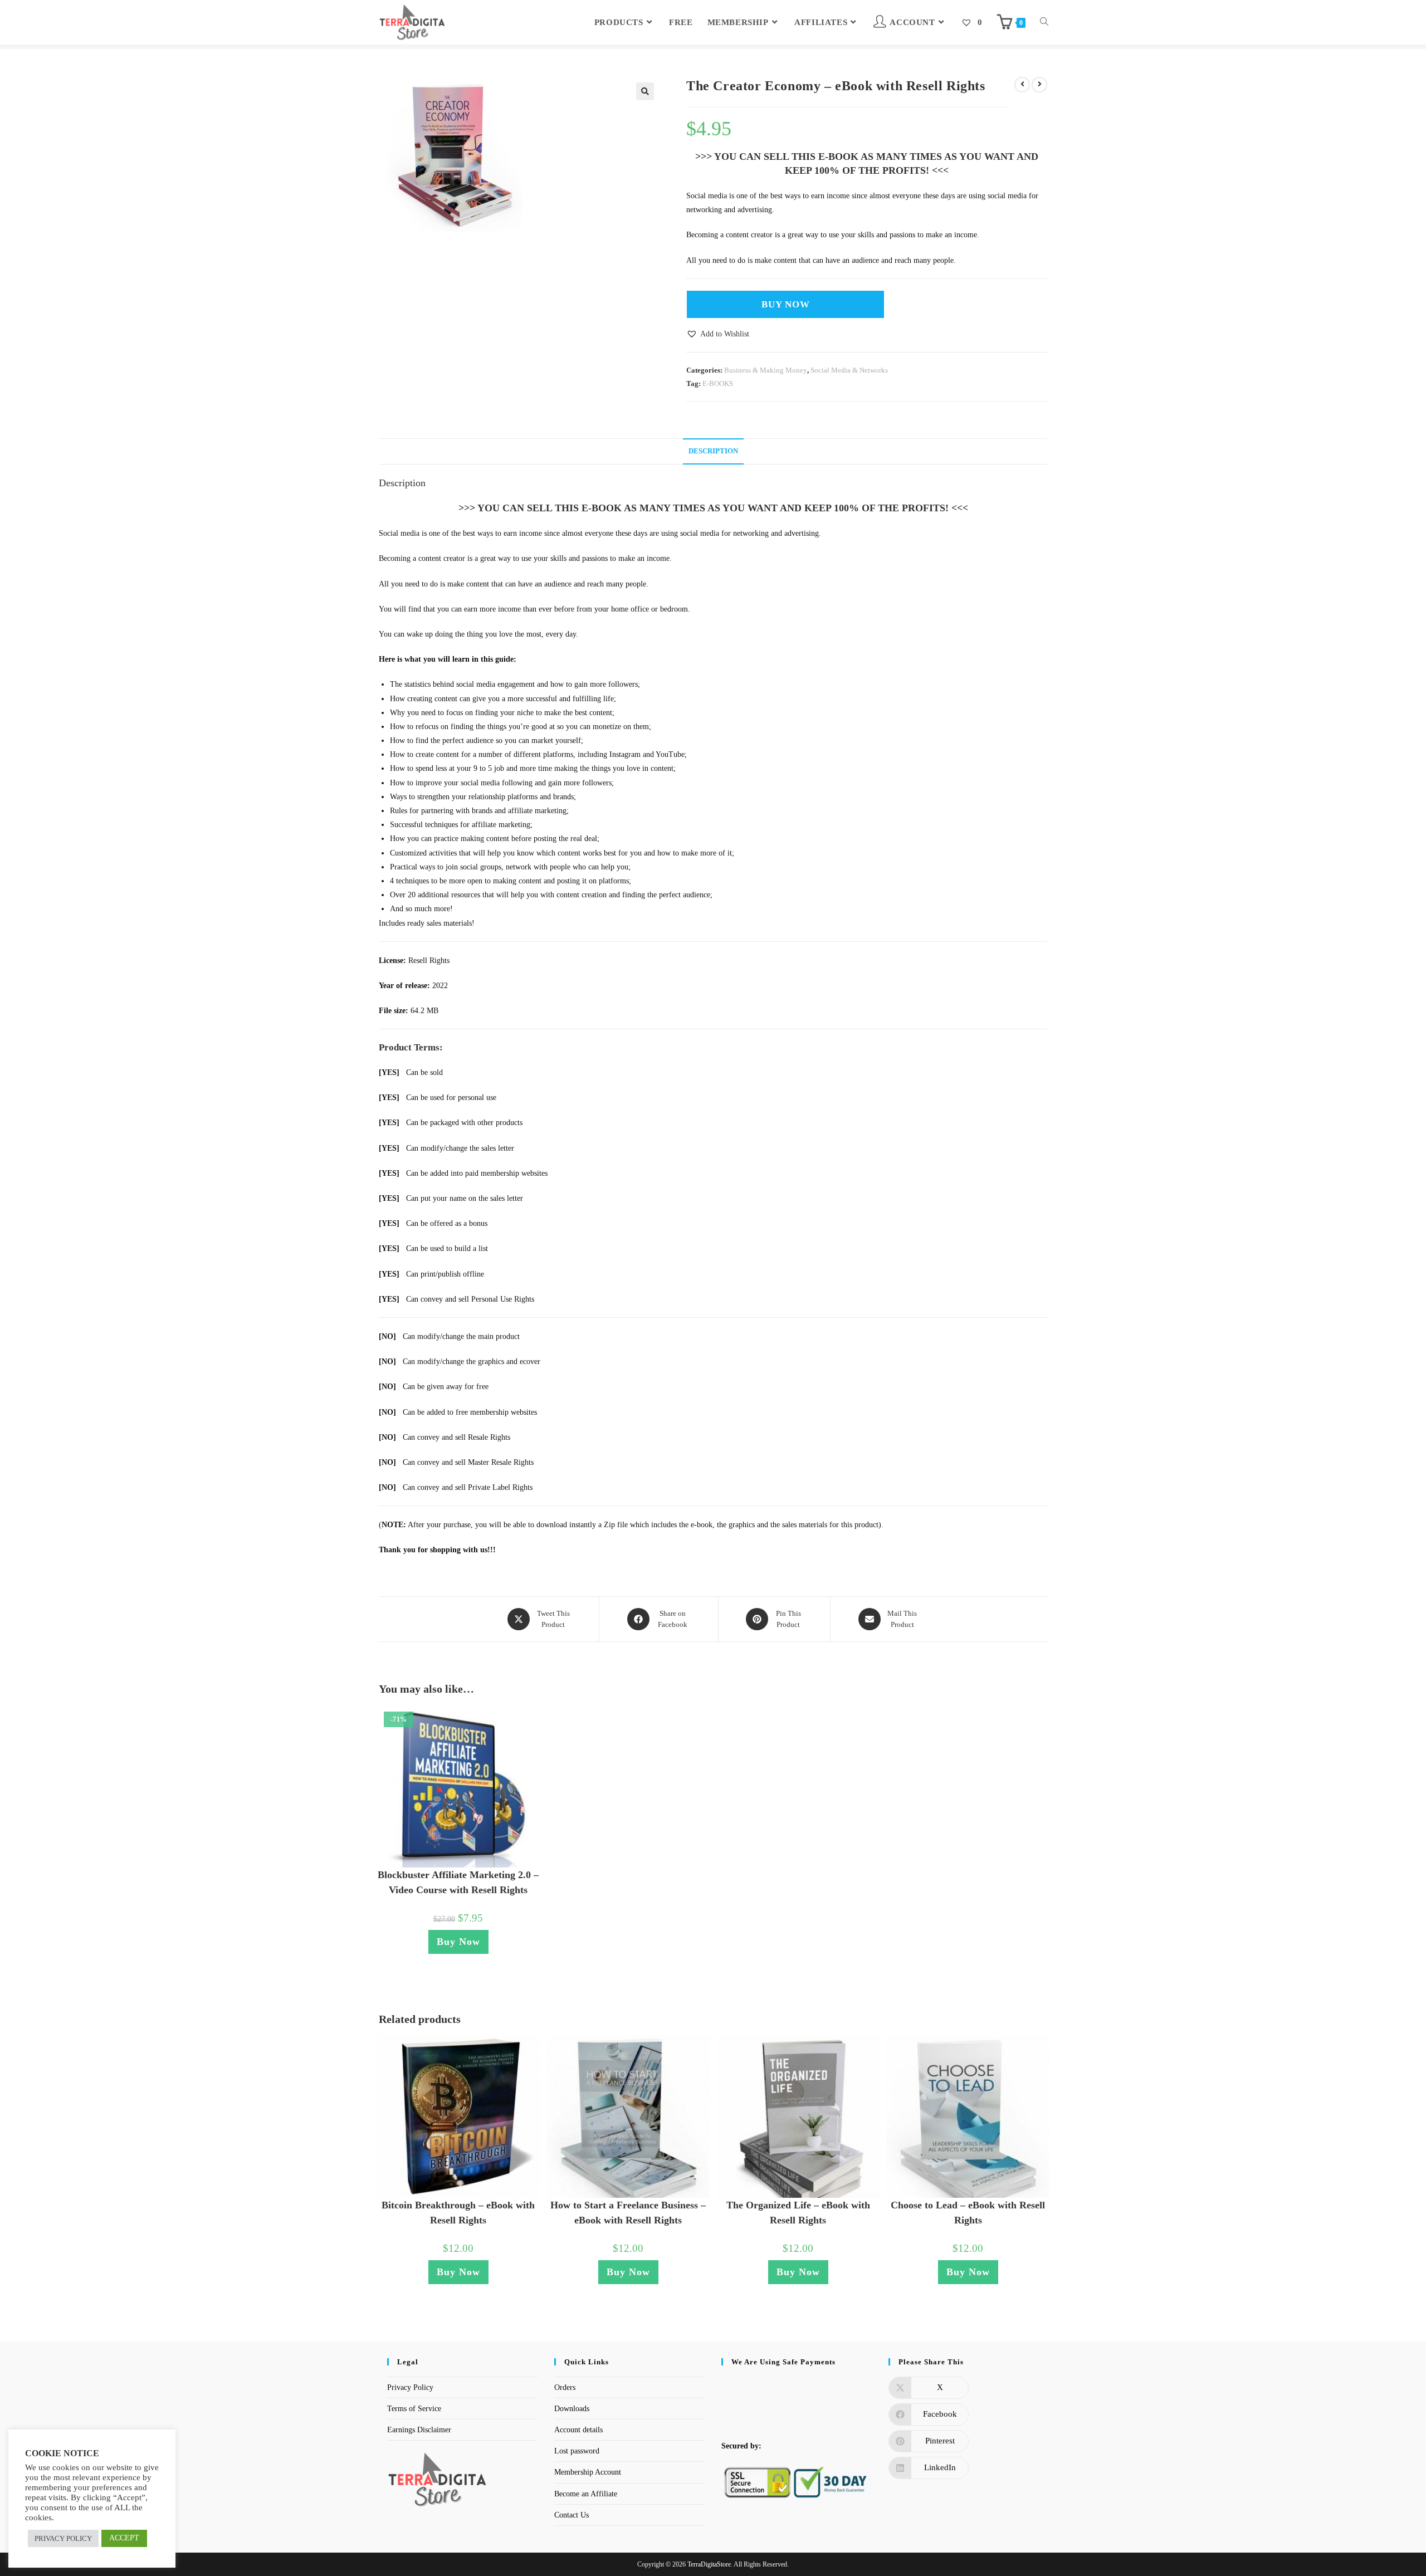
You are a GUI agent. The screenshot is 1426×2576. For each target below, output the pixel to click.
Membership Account (588, 2472)
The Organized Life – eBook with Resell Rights (798, 2213)
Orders (565, 2387)
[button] (645, 91)
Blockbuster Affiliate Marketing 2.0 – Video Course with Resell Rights (458, 1882)
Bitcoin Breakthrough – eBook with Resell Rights (458, 2213)
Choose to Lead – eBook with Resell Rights (968, 2213)
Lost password (577, 2451)
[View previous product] (1022, 85)
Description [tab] (713, 451)
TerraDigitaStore (709, 2564)
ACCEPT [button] (124, 2538)
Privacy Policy (410, 2387)
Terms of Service (414, 2409)
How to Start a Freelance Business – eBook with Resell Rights (628, 2213)
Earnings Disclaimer (419, 2430)
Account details (578, 2430)
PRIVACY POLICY (63, 2538)
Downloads (572, 2409)
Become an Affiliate (586, 2494)
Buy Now (786, 304)
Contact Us (572, 2515)
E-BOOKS (718, 383)
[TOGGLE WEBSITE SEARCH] (1044, 22)
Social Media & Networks (849, 370)
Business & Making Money (766, 370)
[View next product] (1039, 85)
